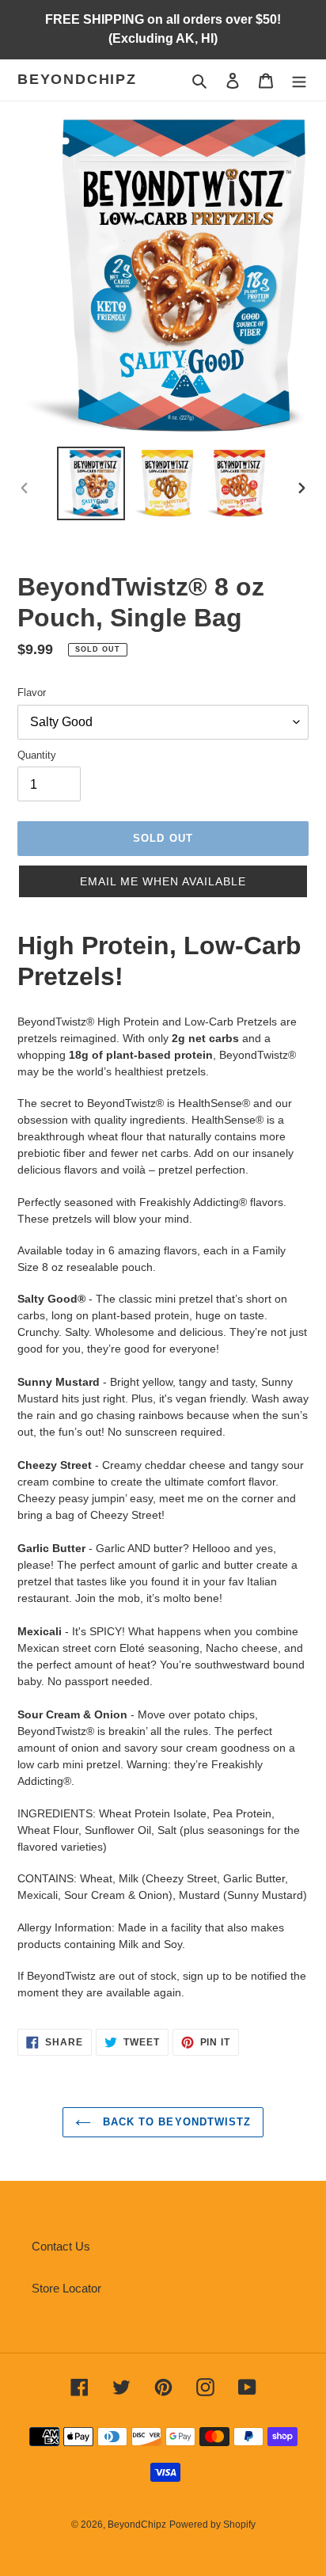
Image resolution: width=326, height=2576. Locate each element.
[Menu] (299, 80)
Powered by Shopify (212, 2525)
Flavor (32, 693)
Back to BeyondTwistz (175, 2122)
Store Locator (66, 2288)
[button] (163, 881)
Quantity (37, 755)
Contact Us (61, 2246)
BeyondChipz (77, 79)
